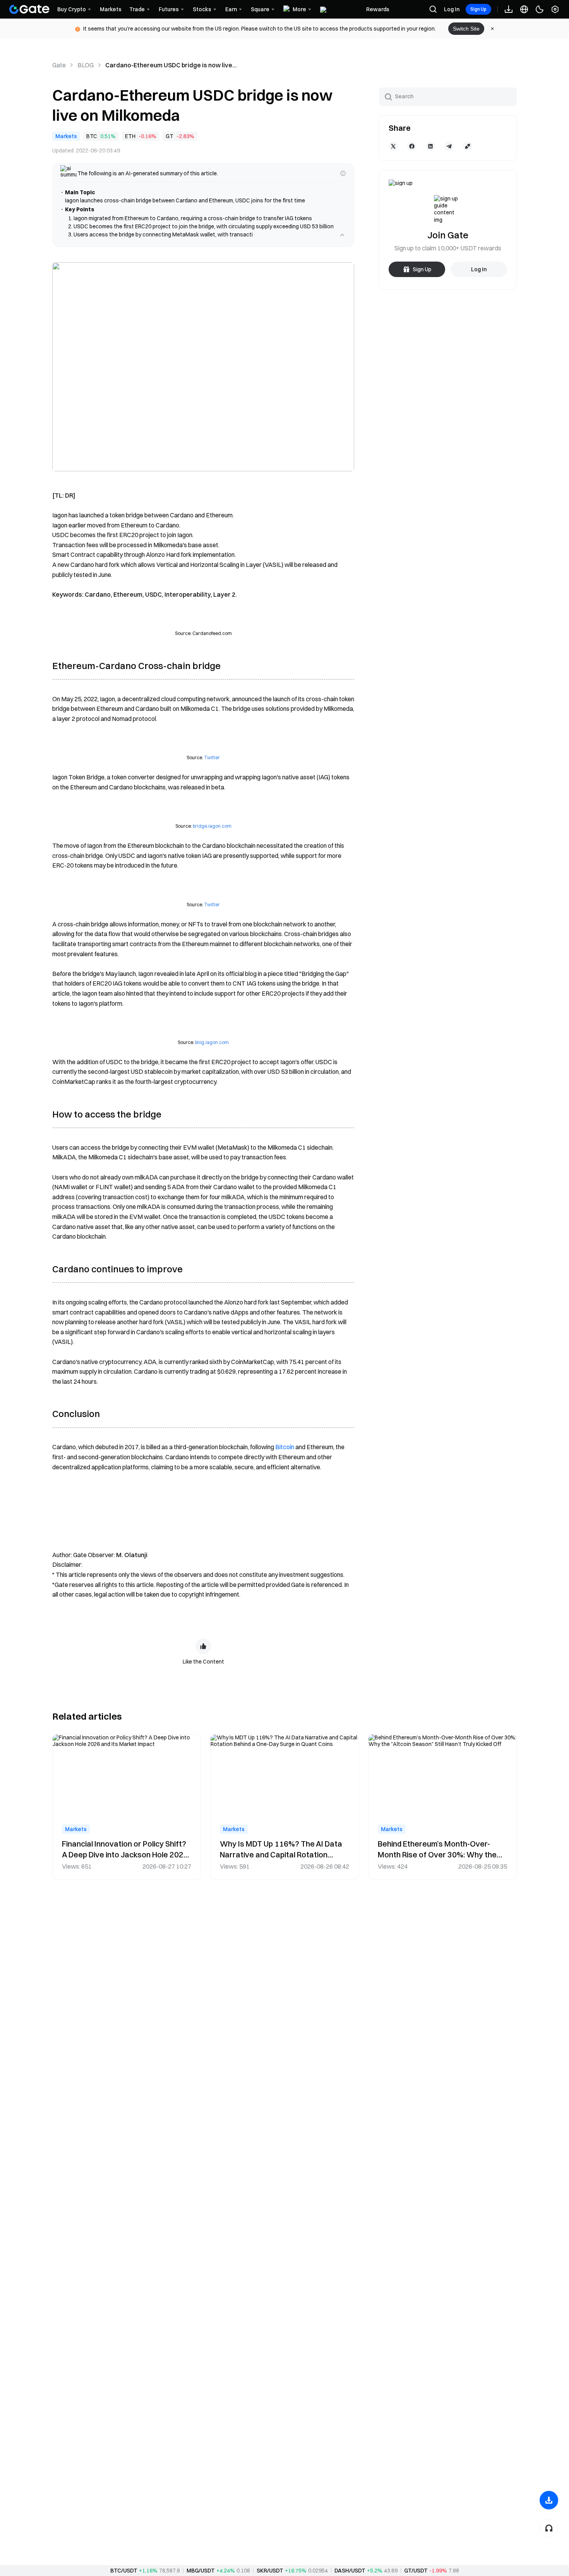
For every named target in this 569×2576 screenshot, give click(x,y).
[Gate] (29, 9)
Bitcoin (285, 1455)
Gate (59, 65)
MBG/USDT (201, 2571)
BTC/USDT (124, 2571)
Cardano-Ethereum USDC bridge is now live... (171, 65)
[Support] (549, 2528)
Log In (452, 9)
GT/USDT (416, 2571)
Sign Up (478, 9)
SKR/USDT (270, 2571)
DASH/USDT (350, 2571)
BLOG (86, 65)
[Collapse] (342, 243)
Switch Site (466, 29)
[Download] (549, 2500)
